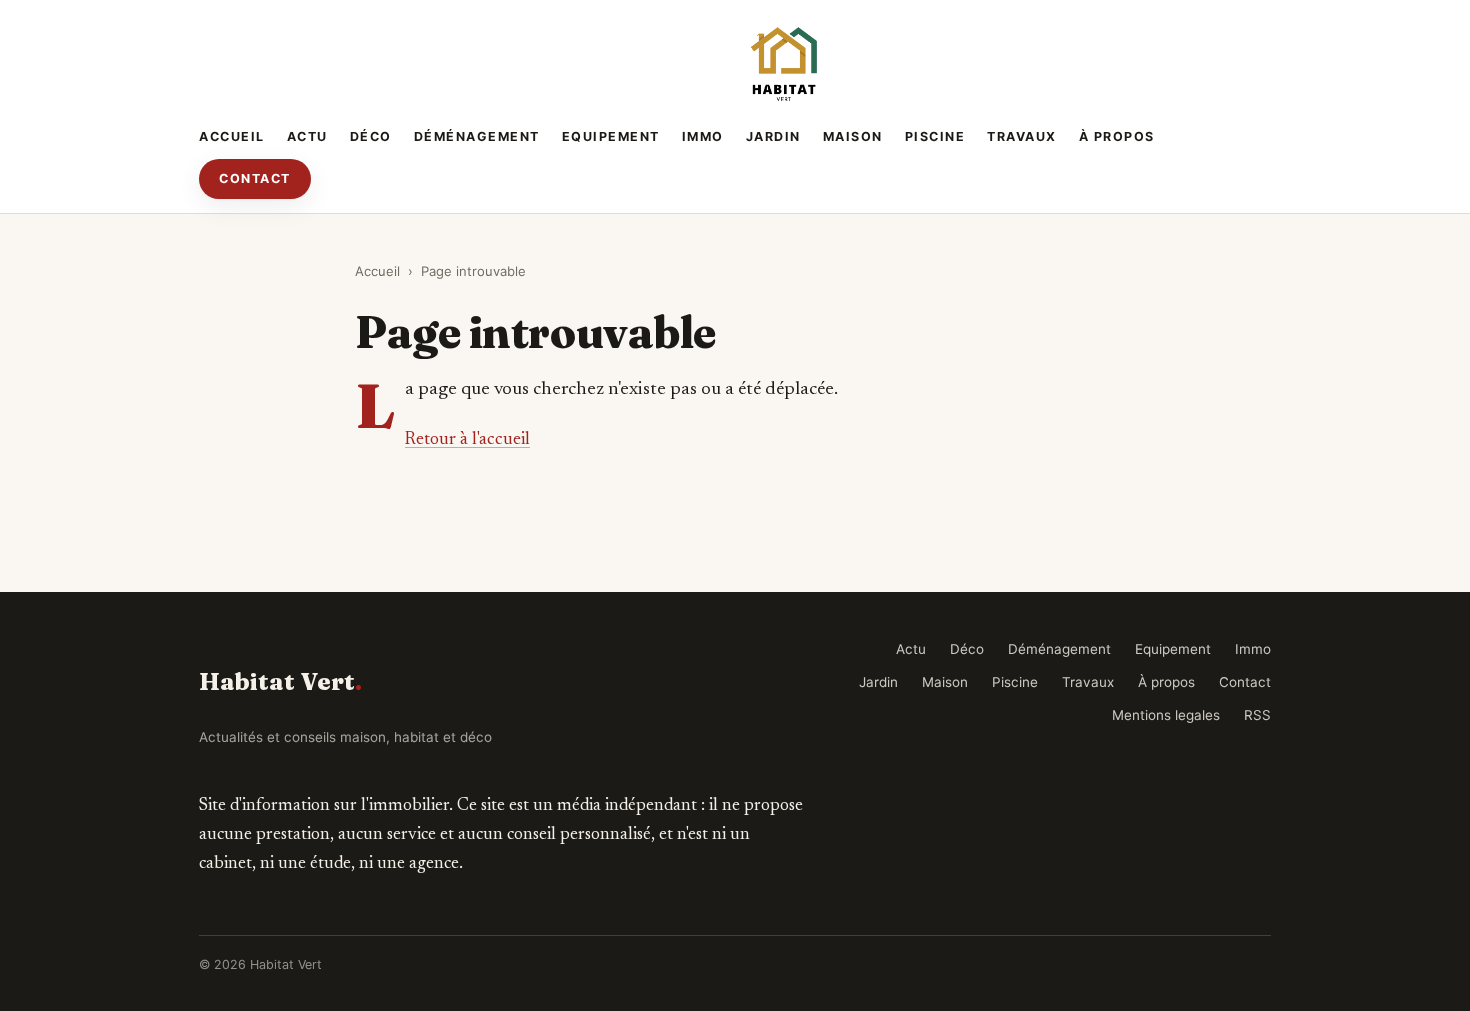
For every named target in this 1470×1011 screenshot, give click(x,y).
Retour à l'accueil (467, 440)
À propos (1117, 136)
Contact (255, 178)
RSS (1257, 715)
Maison (853, 136)
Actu (307, 136)
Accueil (232, 136)
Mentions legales (1166, 715)
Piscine (935, 136)
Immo (703, 136)
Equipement (611, 136)
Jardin (773, 136)
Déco (371, 136)
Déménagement (477, 136)
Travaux (1022, 136)
